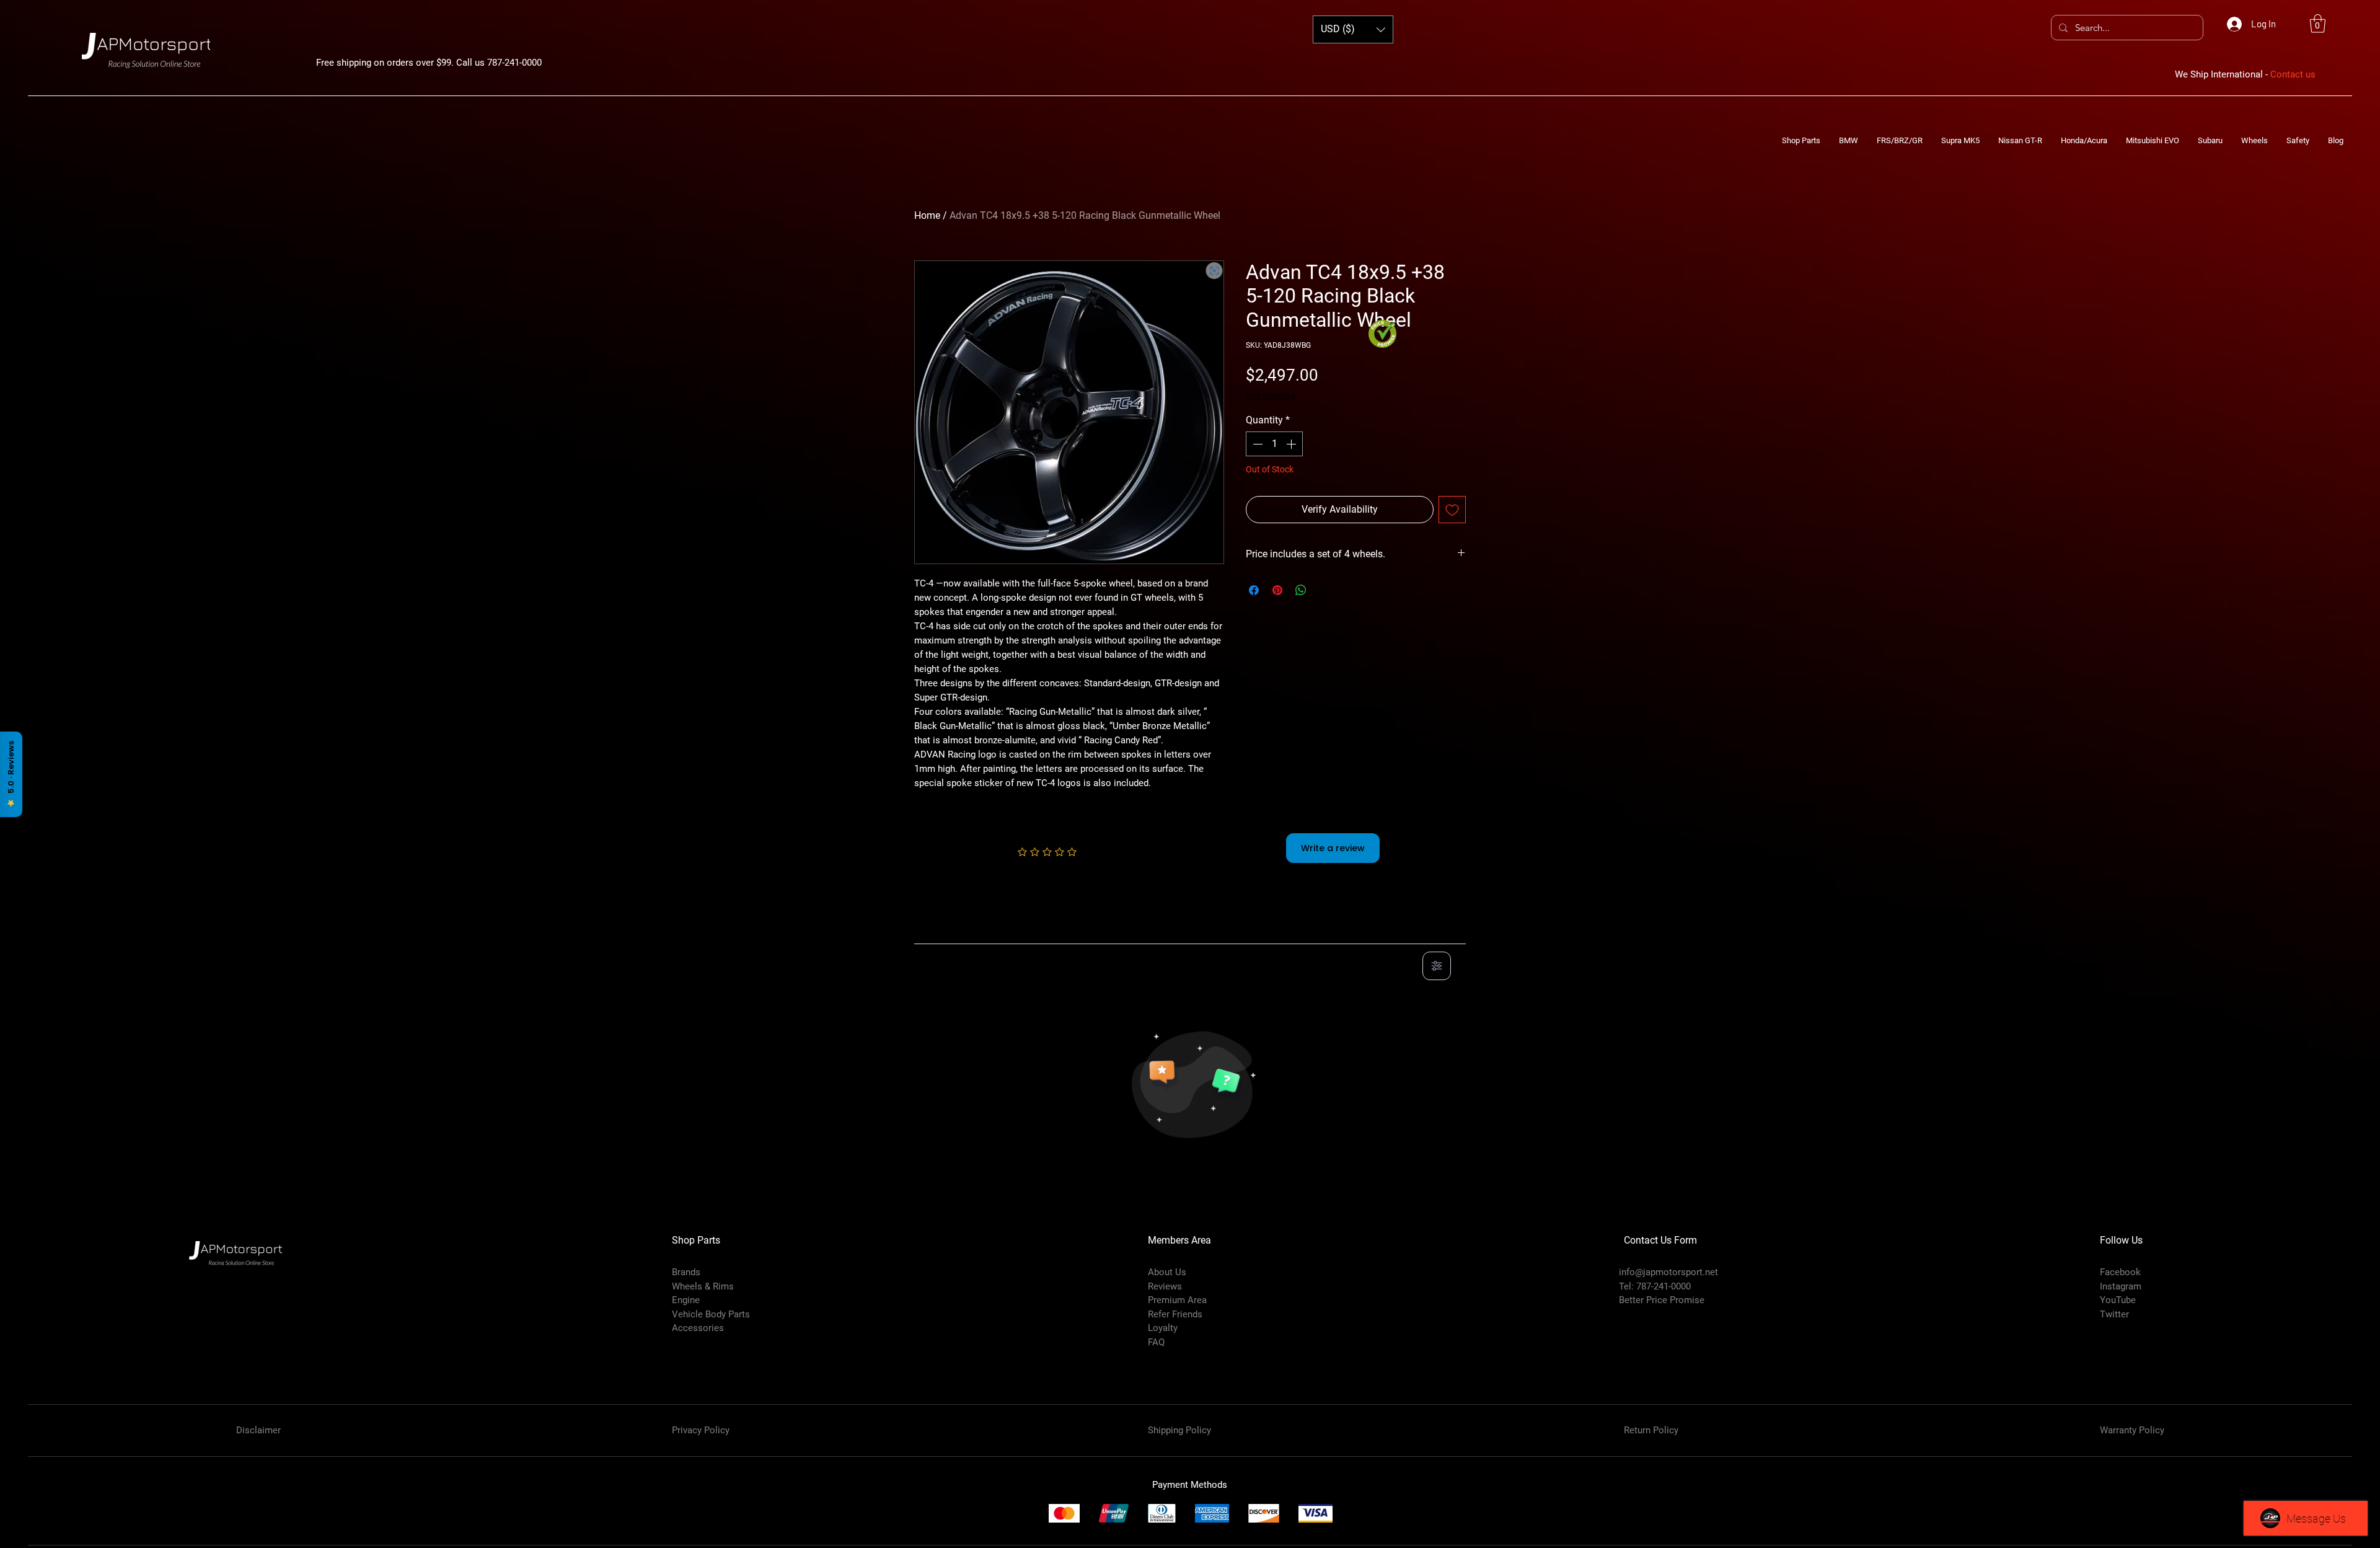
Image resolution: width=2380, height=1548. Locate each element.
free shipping (1271, 396)
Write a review (1333, 848)
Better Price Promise (1662, 1300)
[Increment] (1292, 444)
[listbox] (1353, 29)
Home (927, 215)
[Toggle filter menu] (1437, 966)
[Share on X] (1324, 590)
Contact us (2293, 74)
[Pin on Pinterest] (1277, 590)
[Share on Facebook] (1254, 590)
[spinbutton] (1274, 444)
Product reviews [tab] (961, 930)
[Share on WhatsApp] (1301, 590)
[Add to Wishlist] (1452, 510)
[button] (2318, 24)
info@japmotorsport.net (1668, 1272)
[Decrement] (1256, 444)
